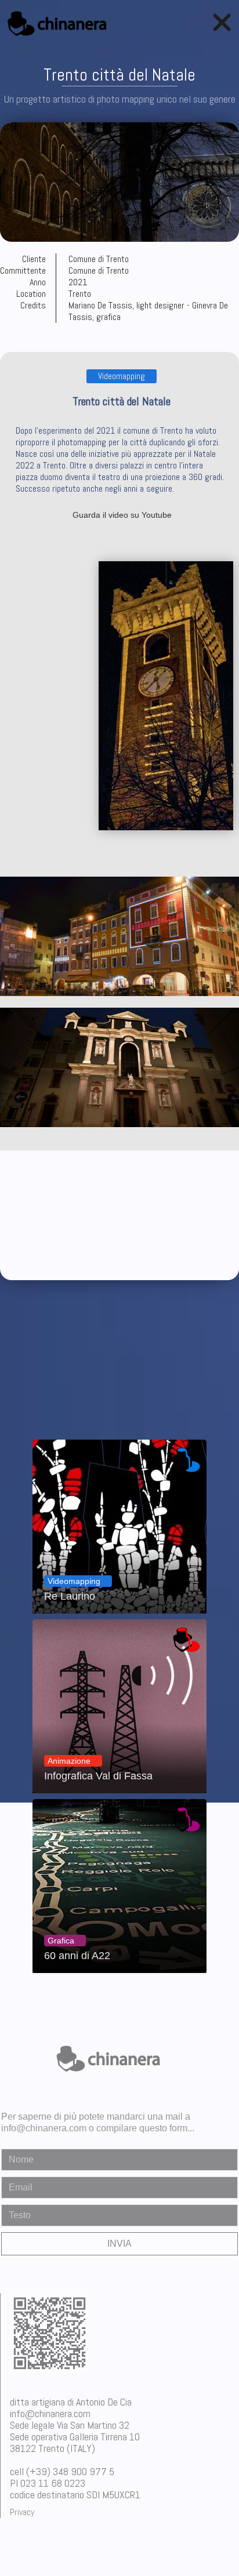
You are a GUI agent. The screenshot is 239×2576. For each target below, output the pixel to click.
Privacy (22, 2512)
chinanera (28, 2379)
